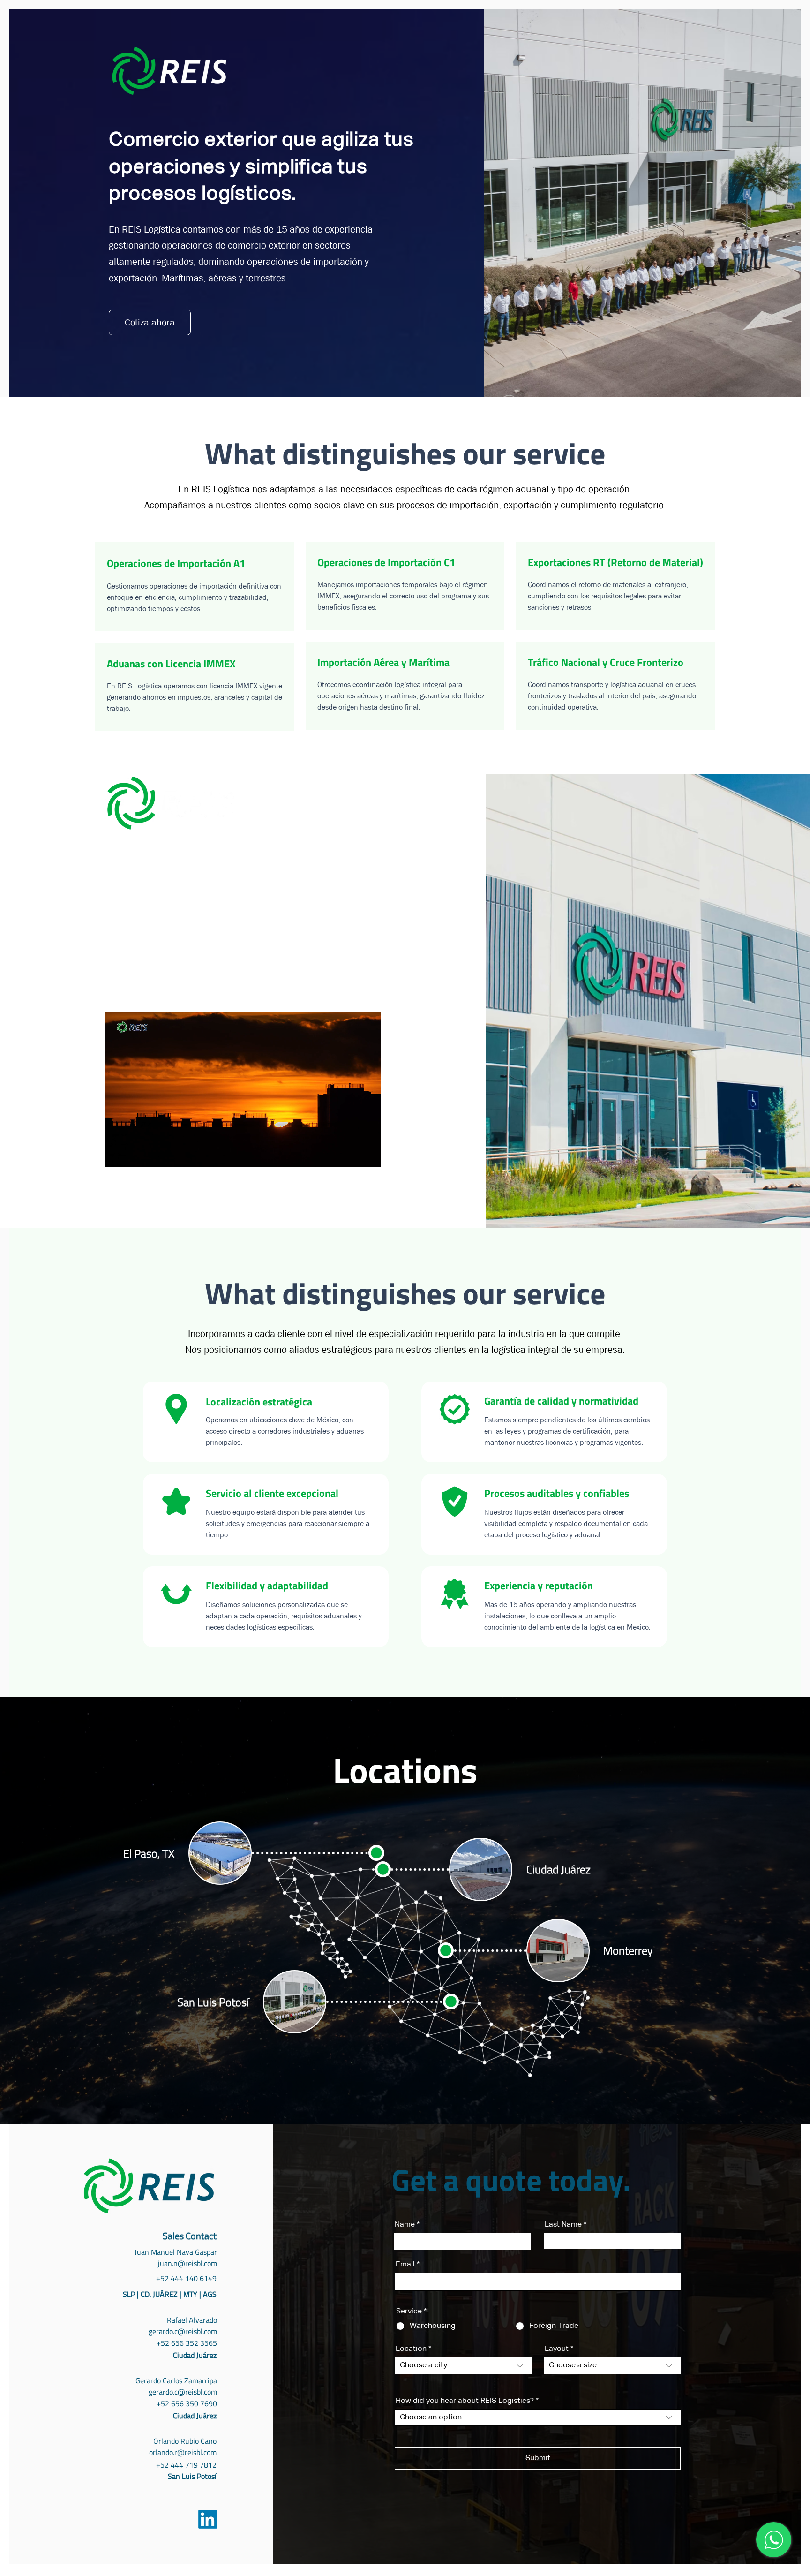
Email (405, 2265)
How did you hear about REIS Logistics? (465, 2401)
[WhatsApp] (774, 2540)
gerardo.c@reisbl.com (183, 2331)
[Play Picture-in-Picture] (352, 1155)
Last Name (563, 2225)
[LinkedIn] (208, 2519)
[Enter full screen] (368, 1155)
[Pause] (117, 1155)
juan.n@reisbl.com (187, 2263)
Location (411, 2349)
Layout (557, 2349)
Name (405, 2225)
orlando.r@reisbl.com (183, 2452)
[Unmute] (133, 1155)
